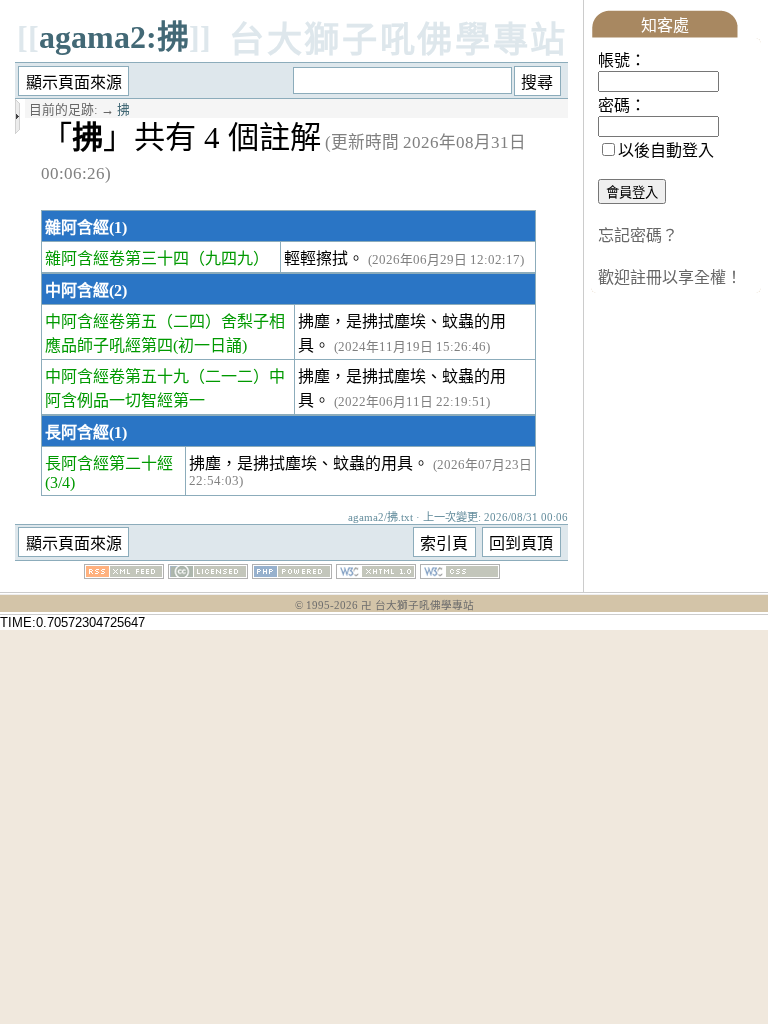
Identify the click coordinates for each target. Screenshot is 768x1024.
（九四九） (229, 258)
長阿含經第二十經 (109, 463)
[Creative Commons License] (208, 573)
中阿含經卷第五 (101, 321)
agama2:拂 (114, 37)
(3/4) (60, 482)
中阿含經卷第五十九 (117, 376)
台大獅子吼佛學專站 (398, 40)
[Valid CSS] (460, 573)
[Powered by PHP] (292, 573)
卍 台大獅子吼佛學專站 (417, 605)
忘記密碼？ (638, 235)
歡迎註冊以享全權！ (670, 277)
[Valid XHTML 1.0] (376, 573)
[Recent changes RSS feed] (124, 573)
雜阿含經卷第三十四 (117, 258)
